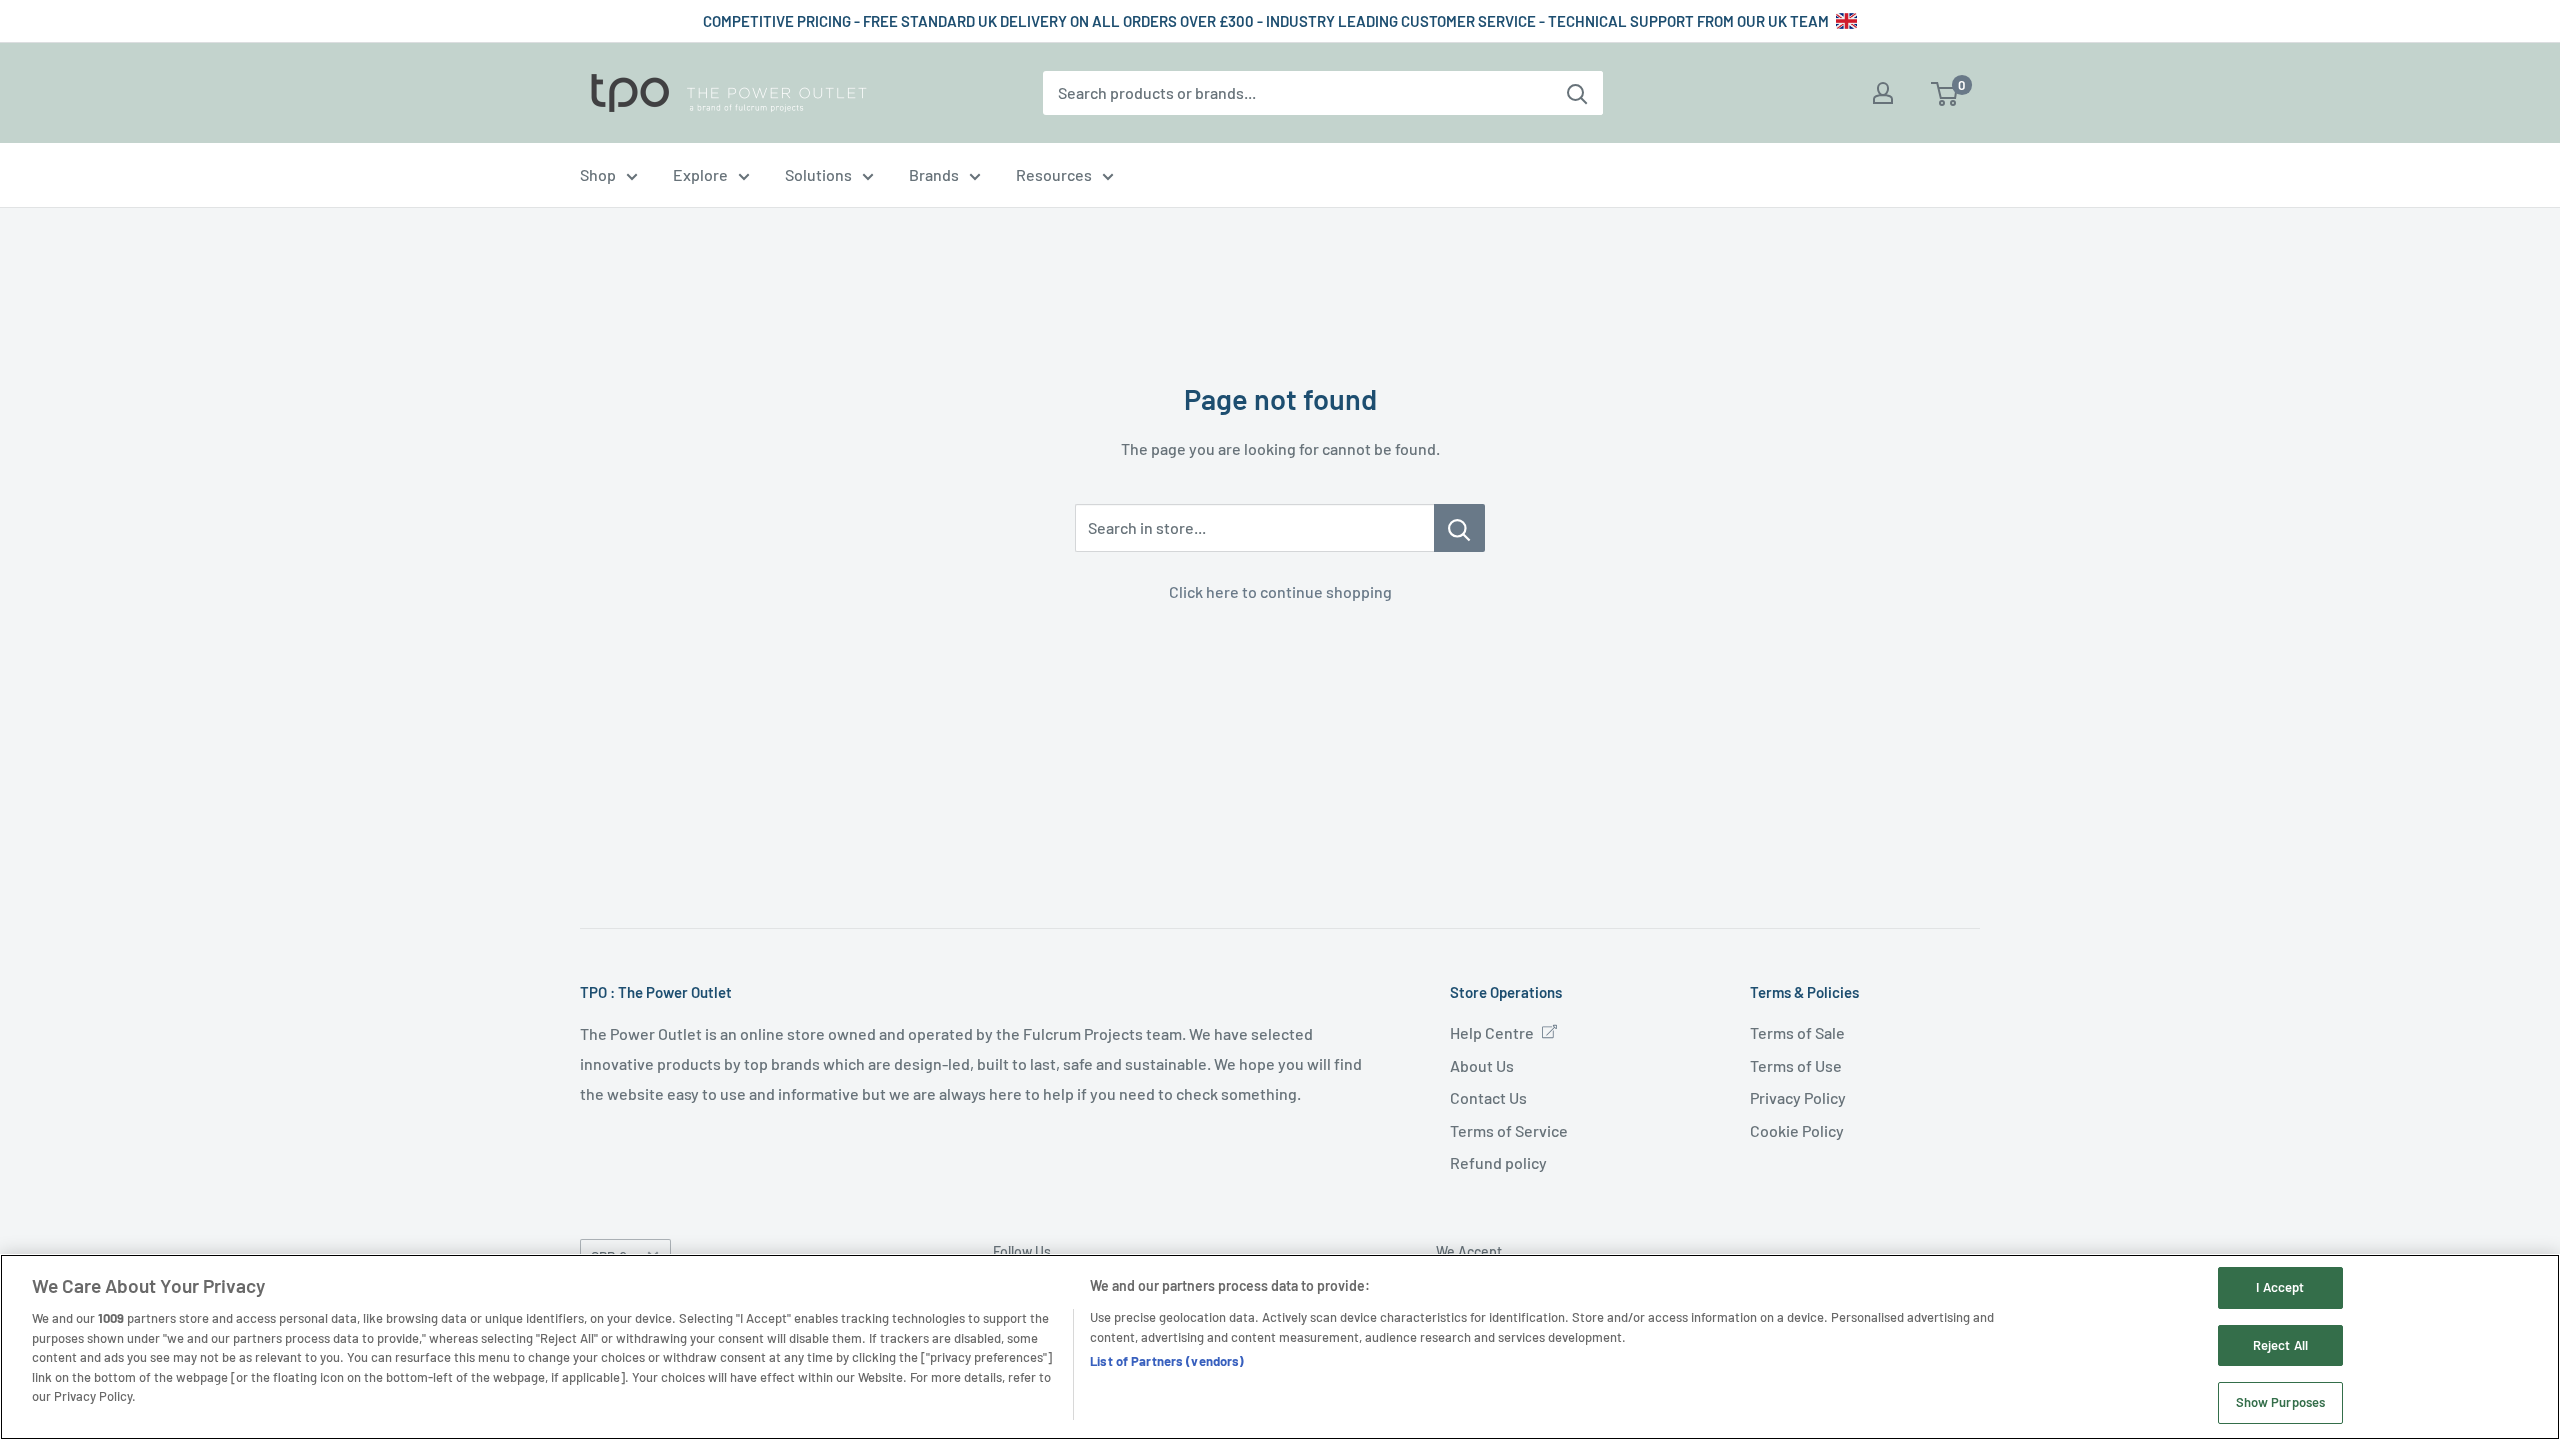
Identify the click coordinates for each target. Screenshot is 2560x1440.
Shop (598, 174)
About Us (1482, 1065)
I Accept (2280, 1287)
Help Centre (1492, 1032)
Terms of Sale (1797, 1032)
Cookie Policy (1797, 1130)
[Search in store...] (1459, 528)
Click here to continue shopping (1280, 591)
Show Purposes (2281, 1402)
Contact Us (1488, 1097)
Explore (700, 174)
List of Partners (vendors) (1167, 1361)
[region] (1280, 1347)
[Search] (1578, 93)
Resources (1054, 174)
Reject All (2280, 1345)
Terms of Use (1796, 1065)
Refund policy (1498, 1162)
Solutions (818, 174)
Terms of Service (1509, 1130)
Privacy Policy (1798, 1097)
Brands (934, 174)
